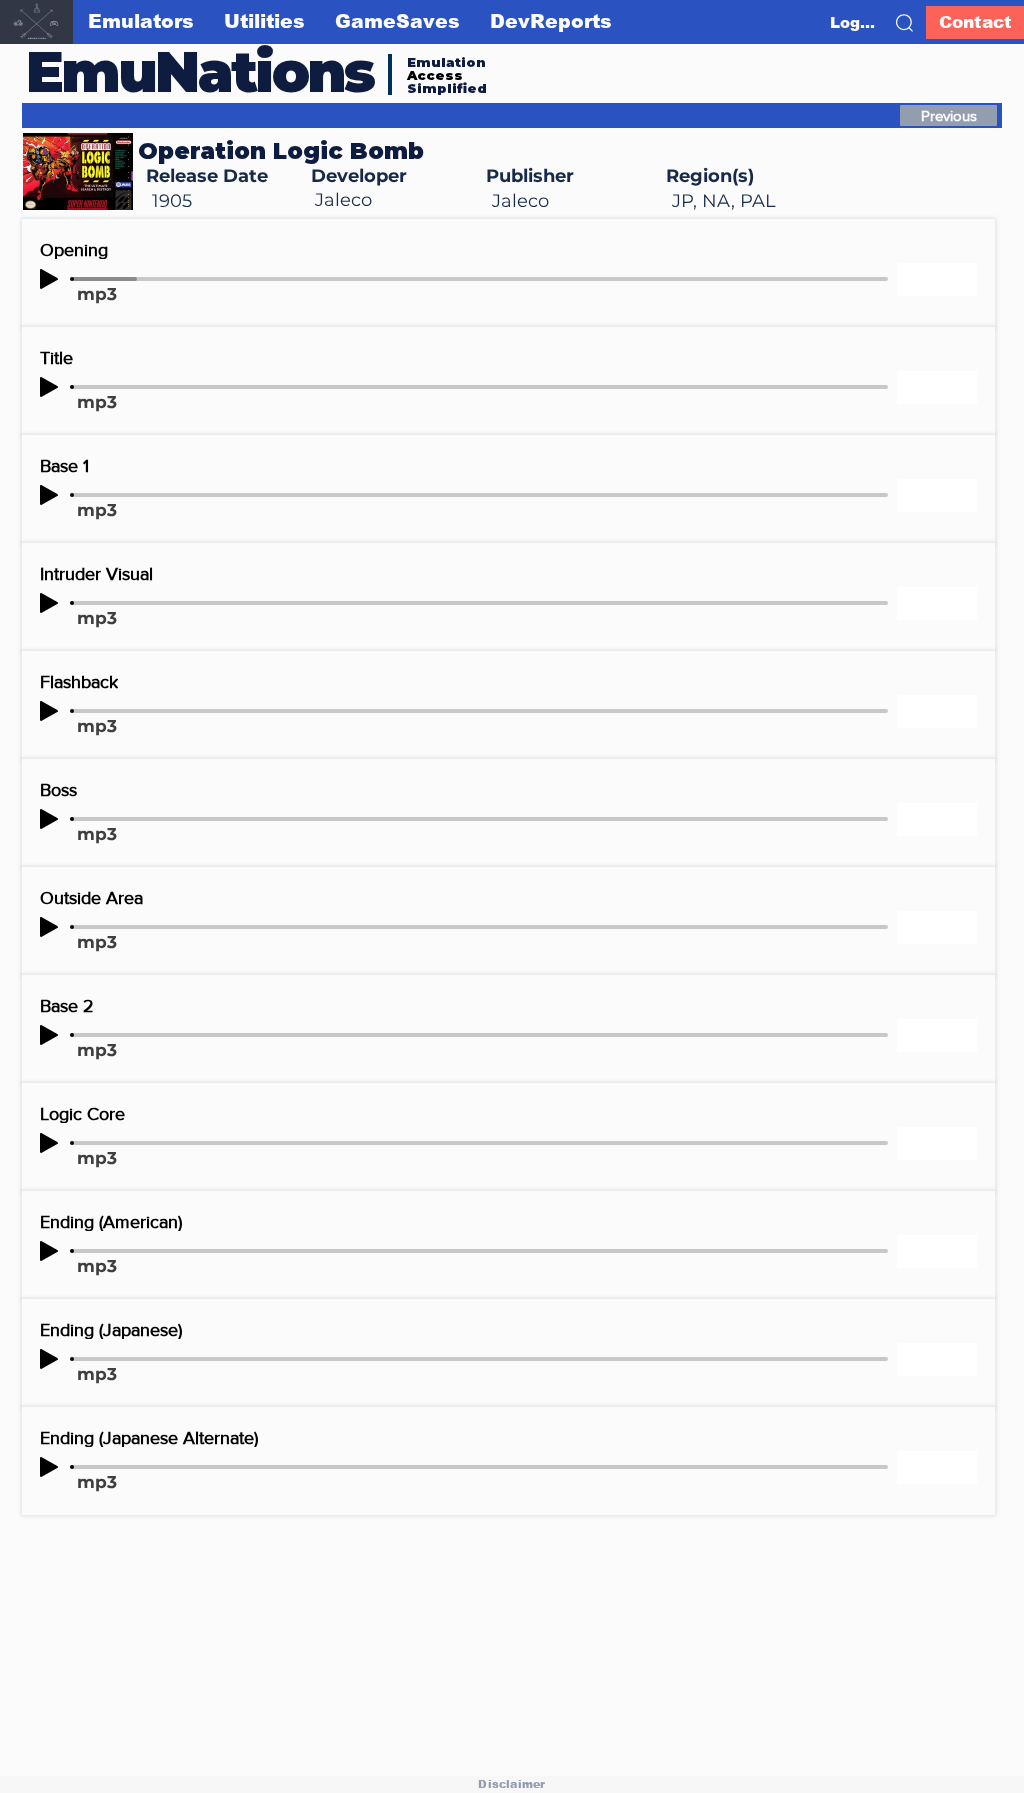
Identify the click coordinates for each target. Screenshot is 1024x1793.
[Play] (49, 279)
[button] (904, 23)
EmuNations (200, 71)
